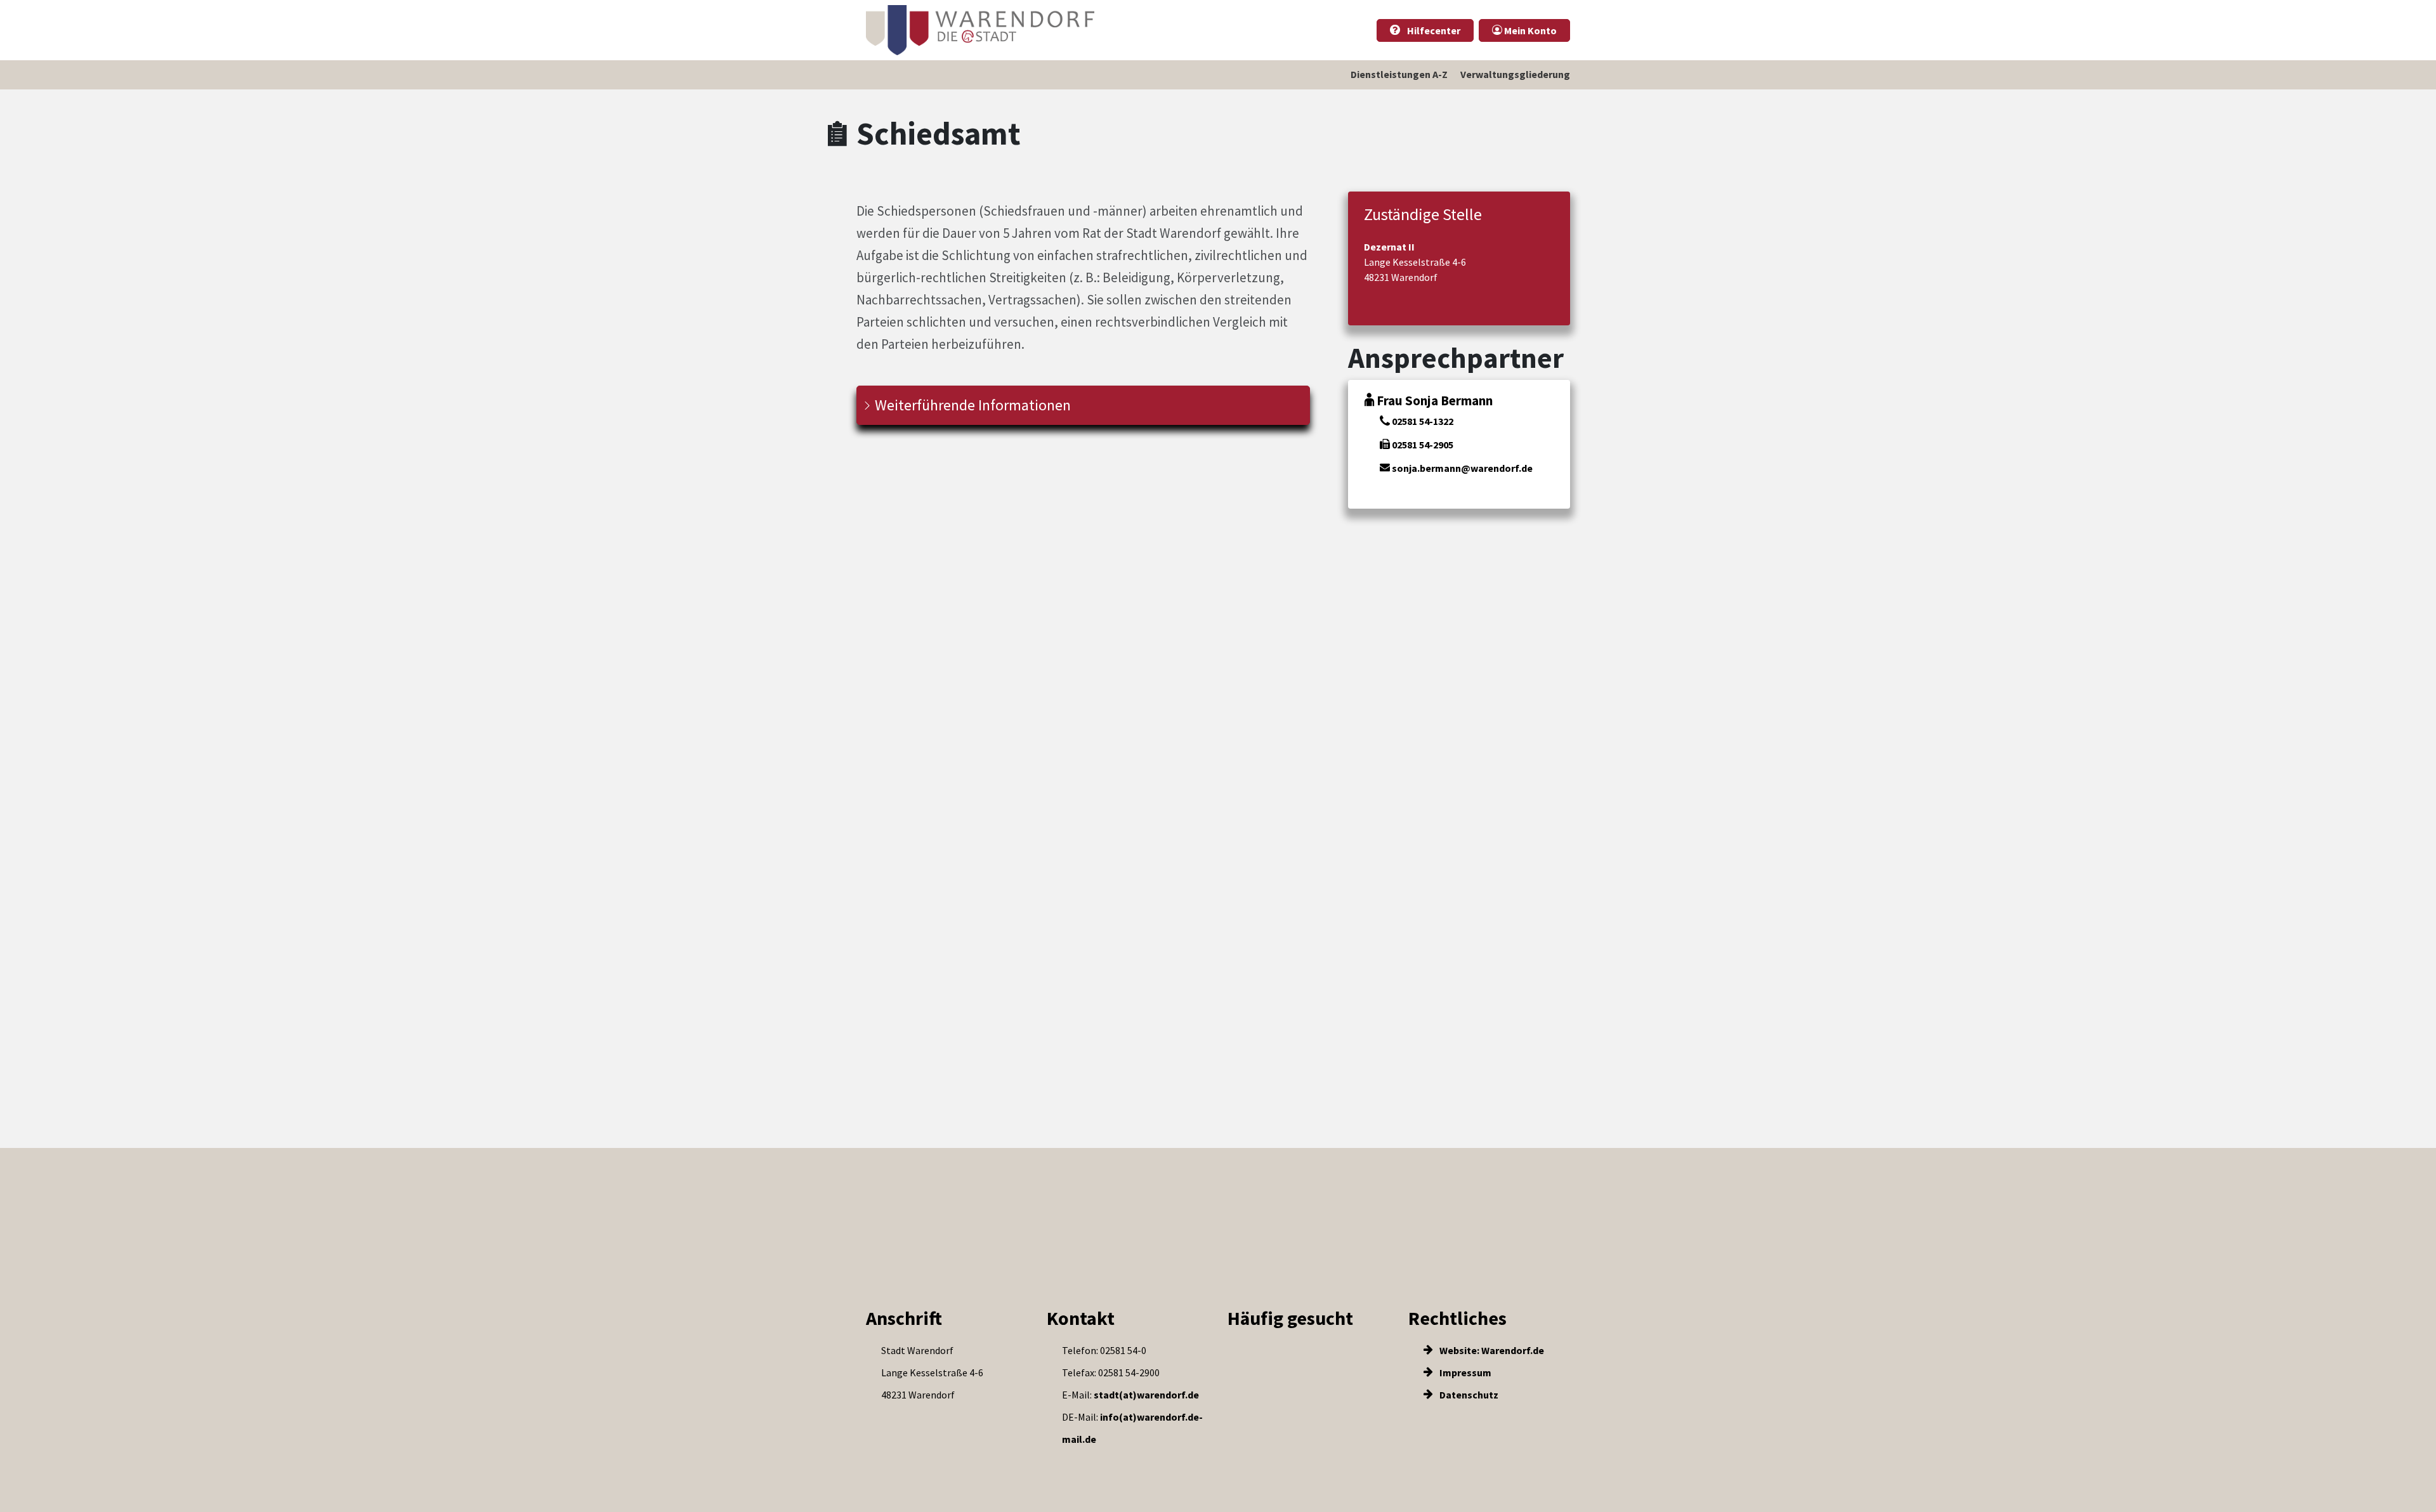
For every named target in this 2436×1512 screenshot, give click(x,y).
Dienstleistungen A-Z (1399, 74)
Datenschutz (1468, 1395)
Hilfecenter (1433, 30)
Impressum (1464, 1372)
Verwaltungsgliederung (1515, 74)
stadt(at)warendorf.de (1146, 1395)
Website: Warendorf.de (1491, 1350)
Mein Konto (1529, 30)
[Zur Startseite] (980, 30)
